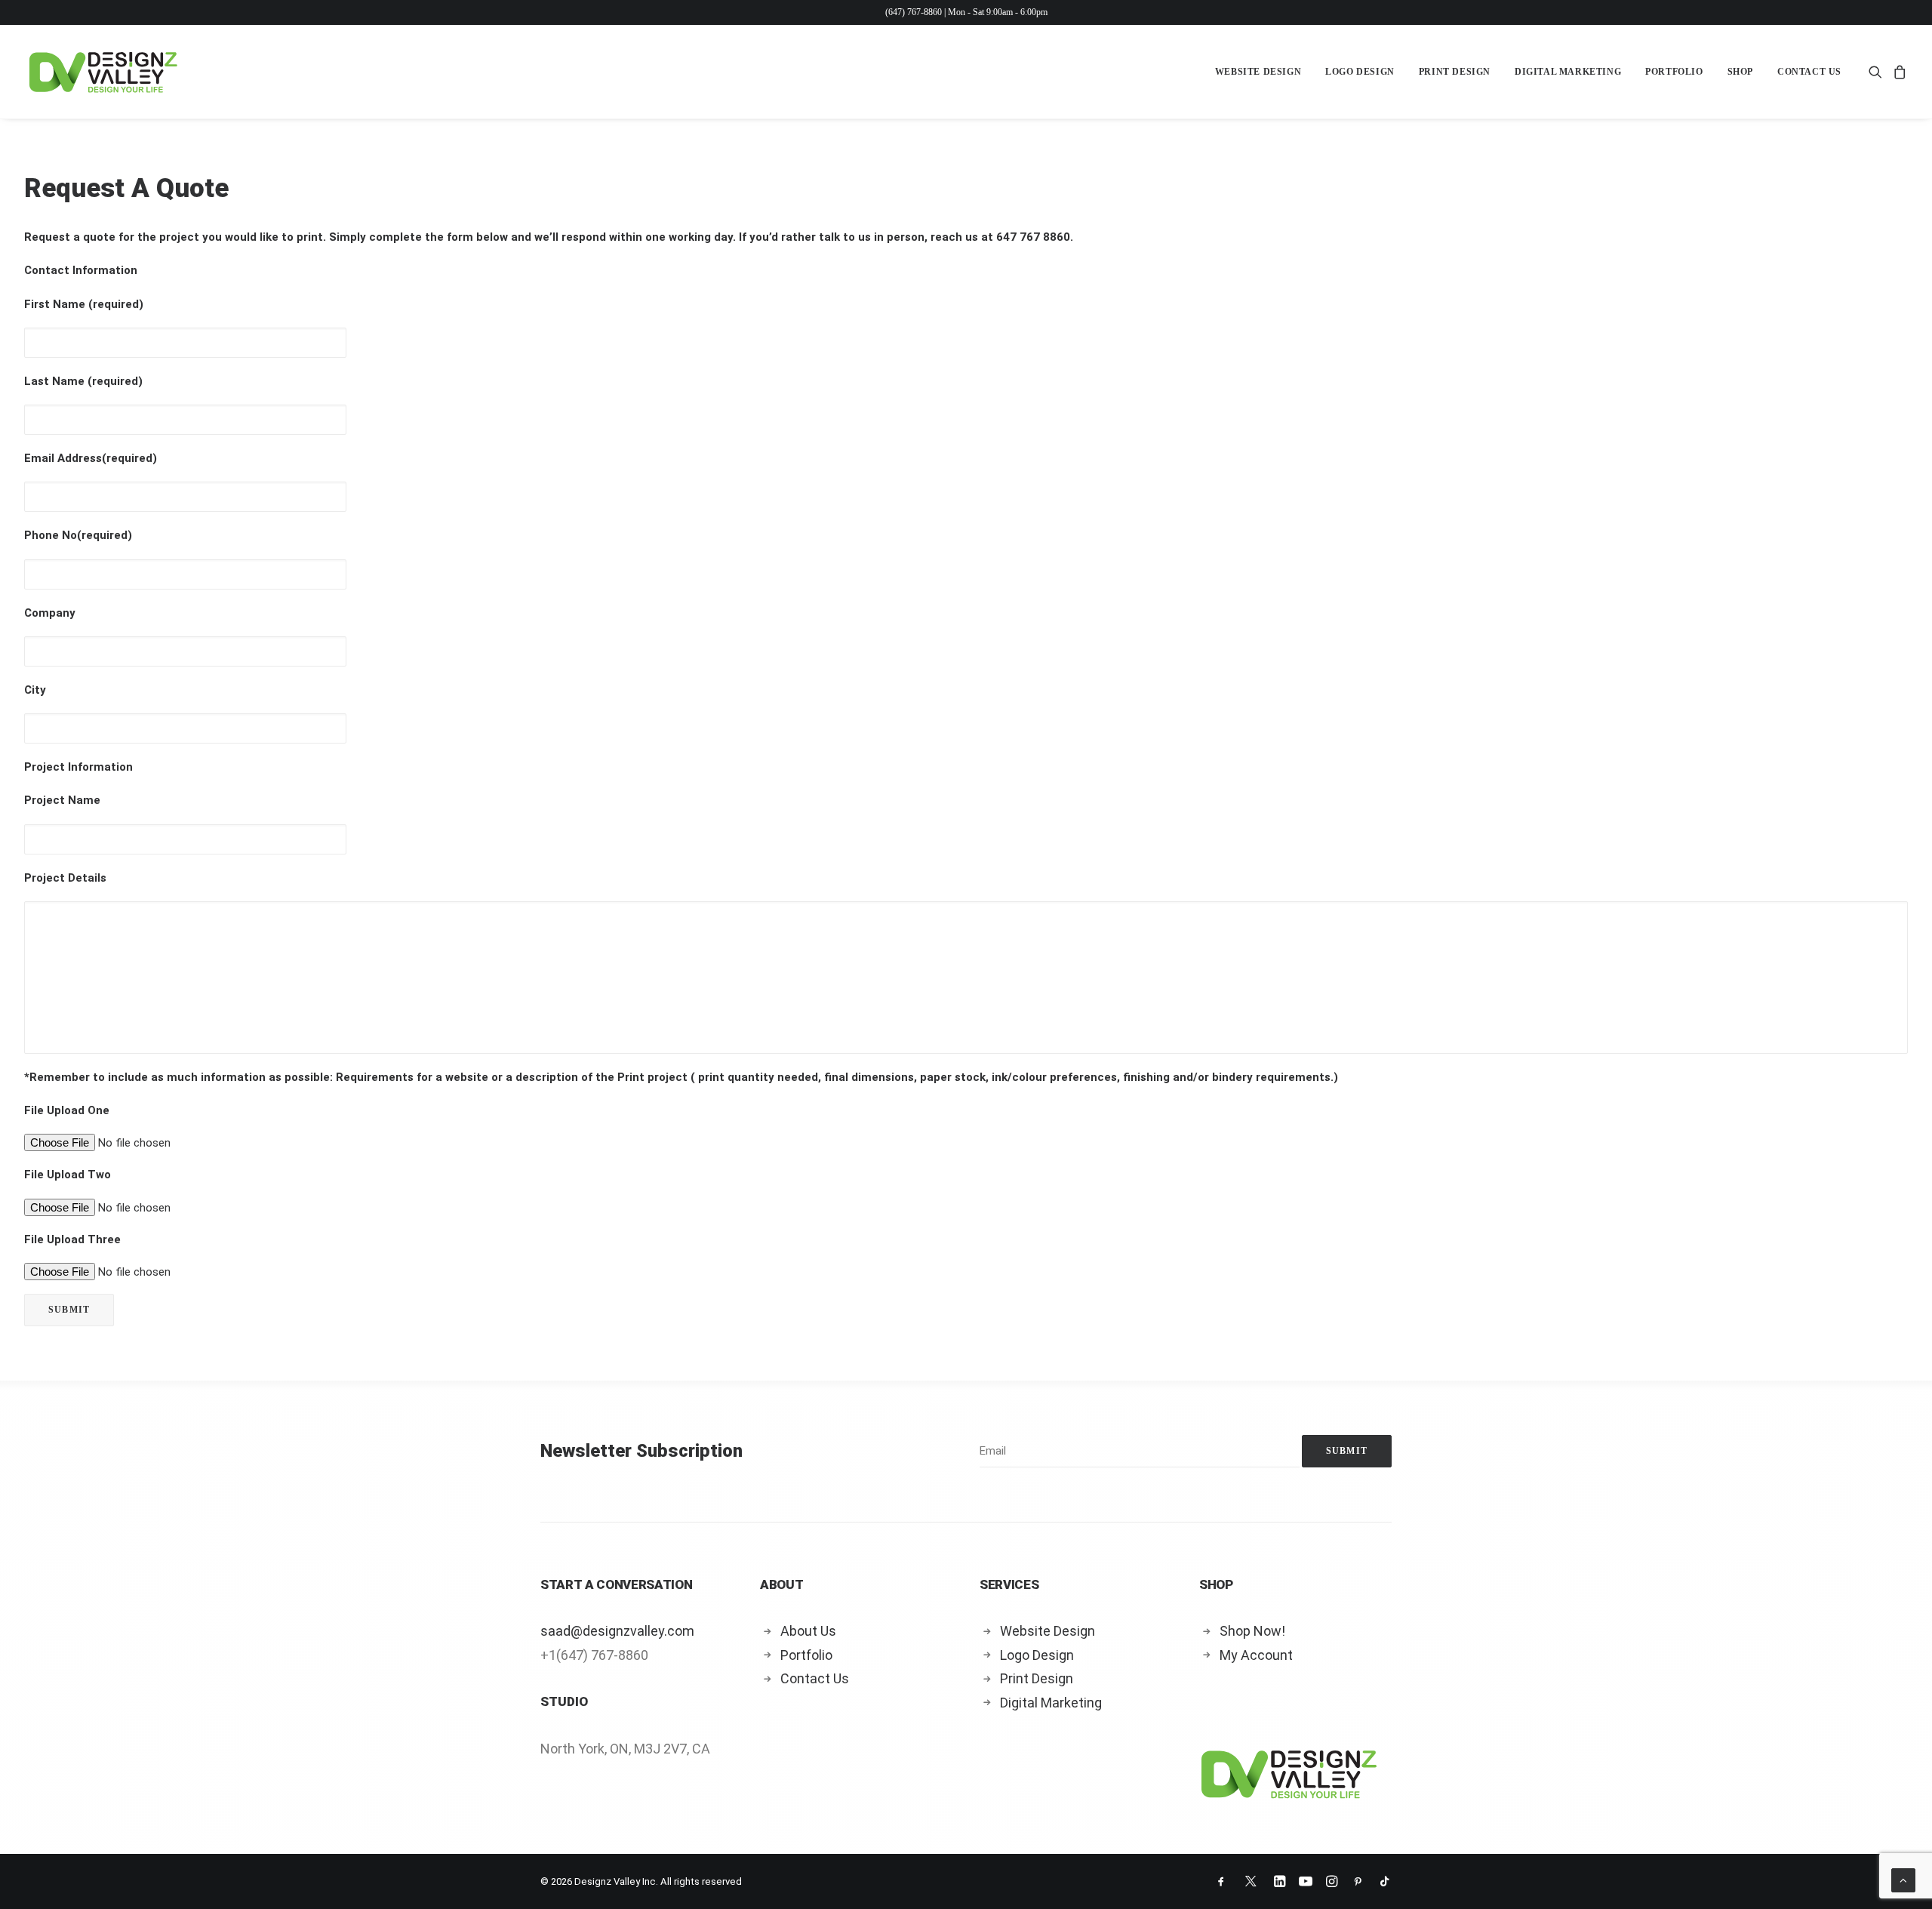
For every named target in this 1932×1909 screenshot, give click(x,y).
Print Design (1455, 72)
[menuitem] (1258, 72)
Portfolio (1674, 72)
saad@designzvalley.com (617, 1631)
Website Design (1258, 72)
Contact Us (1809, 72)
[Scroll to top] (1903, 1880)
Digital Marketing (1568, 72)
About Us (808, 1631)
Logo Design (1360, 72)
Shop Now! (1252, 1631)
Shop (1740, 72)
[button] (1878, 72)
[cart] (1898, 72)
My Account (1256, 1655)
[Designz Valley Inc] (103, 72)
